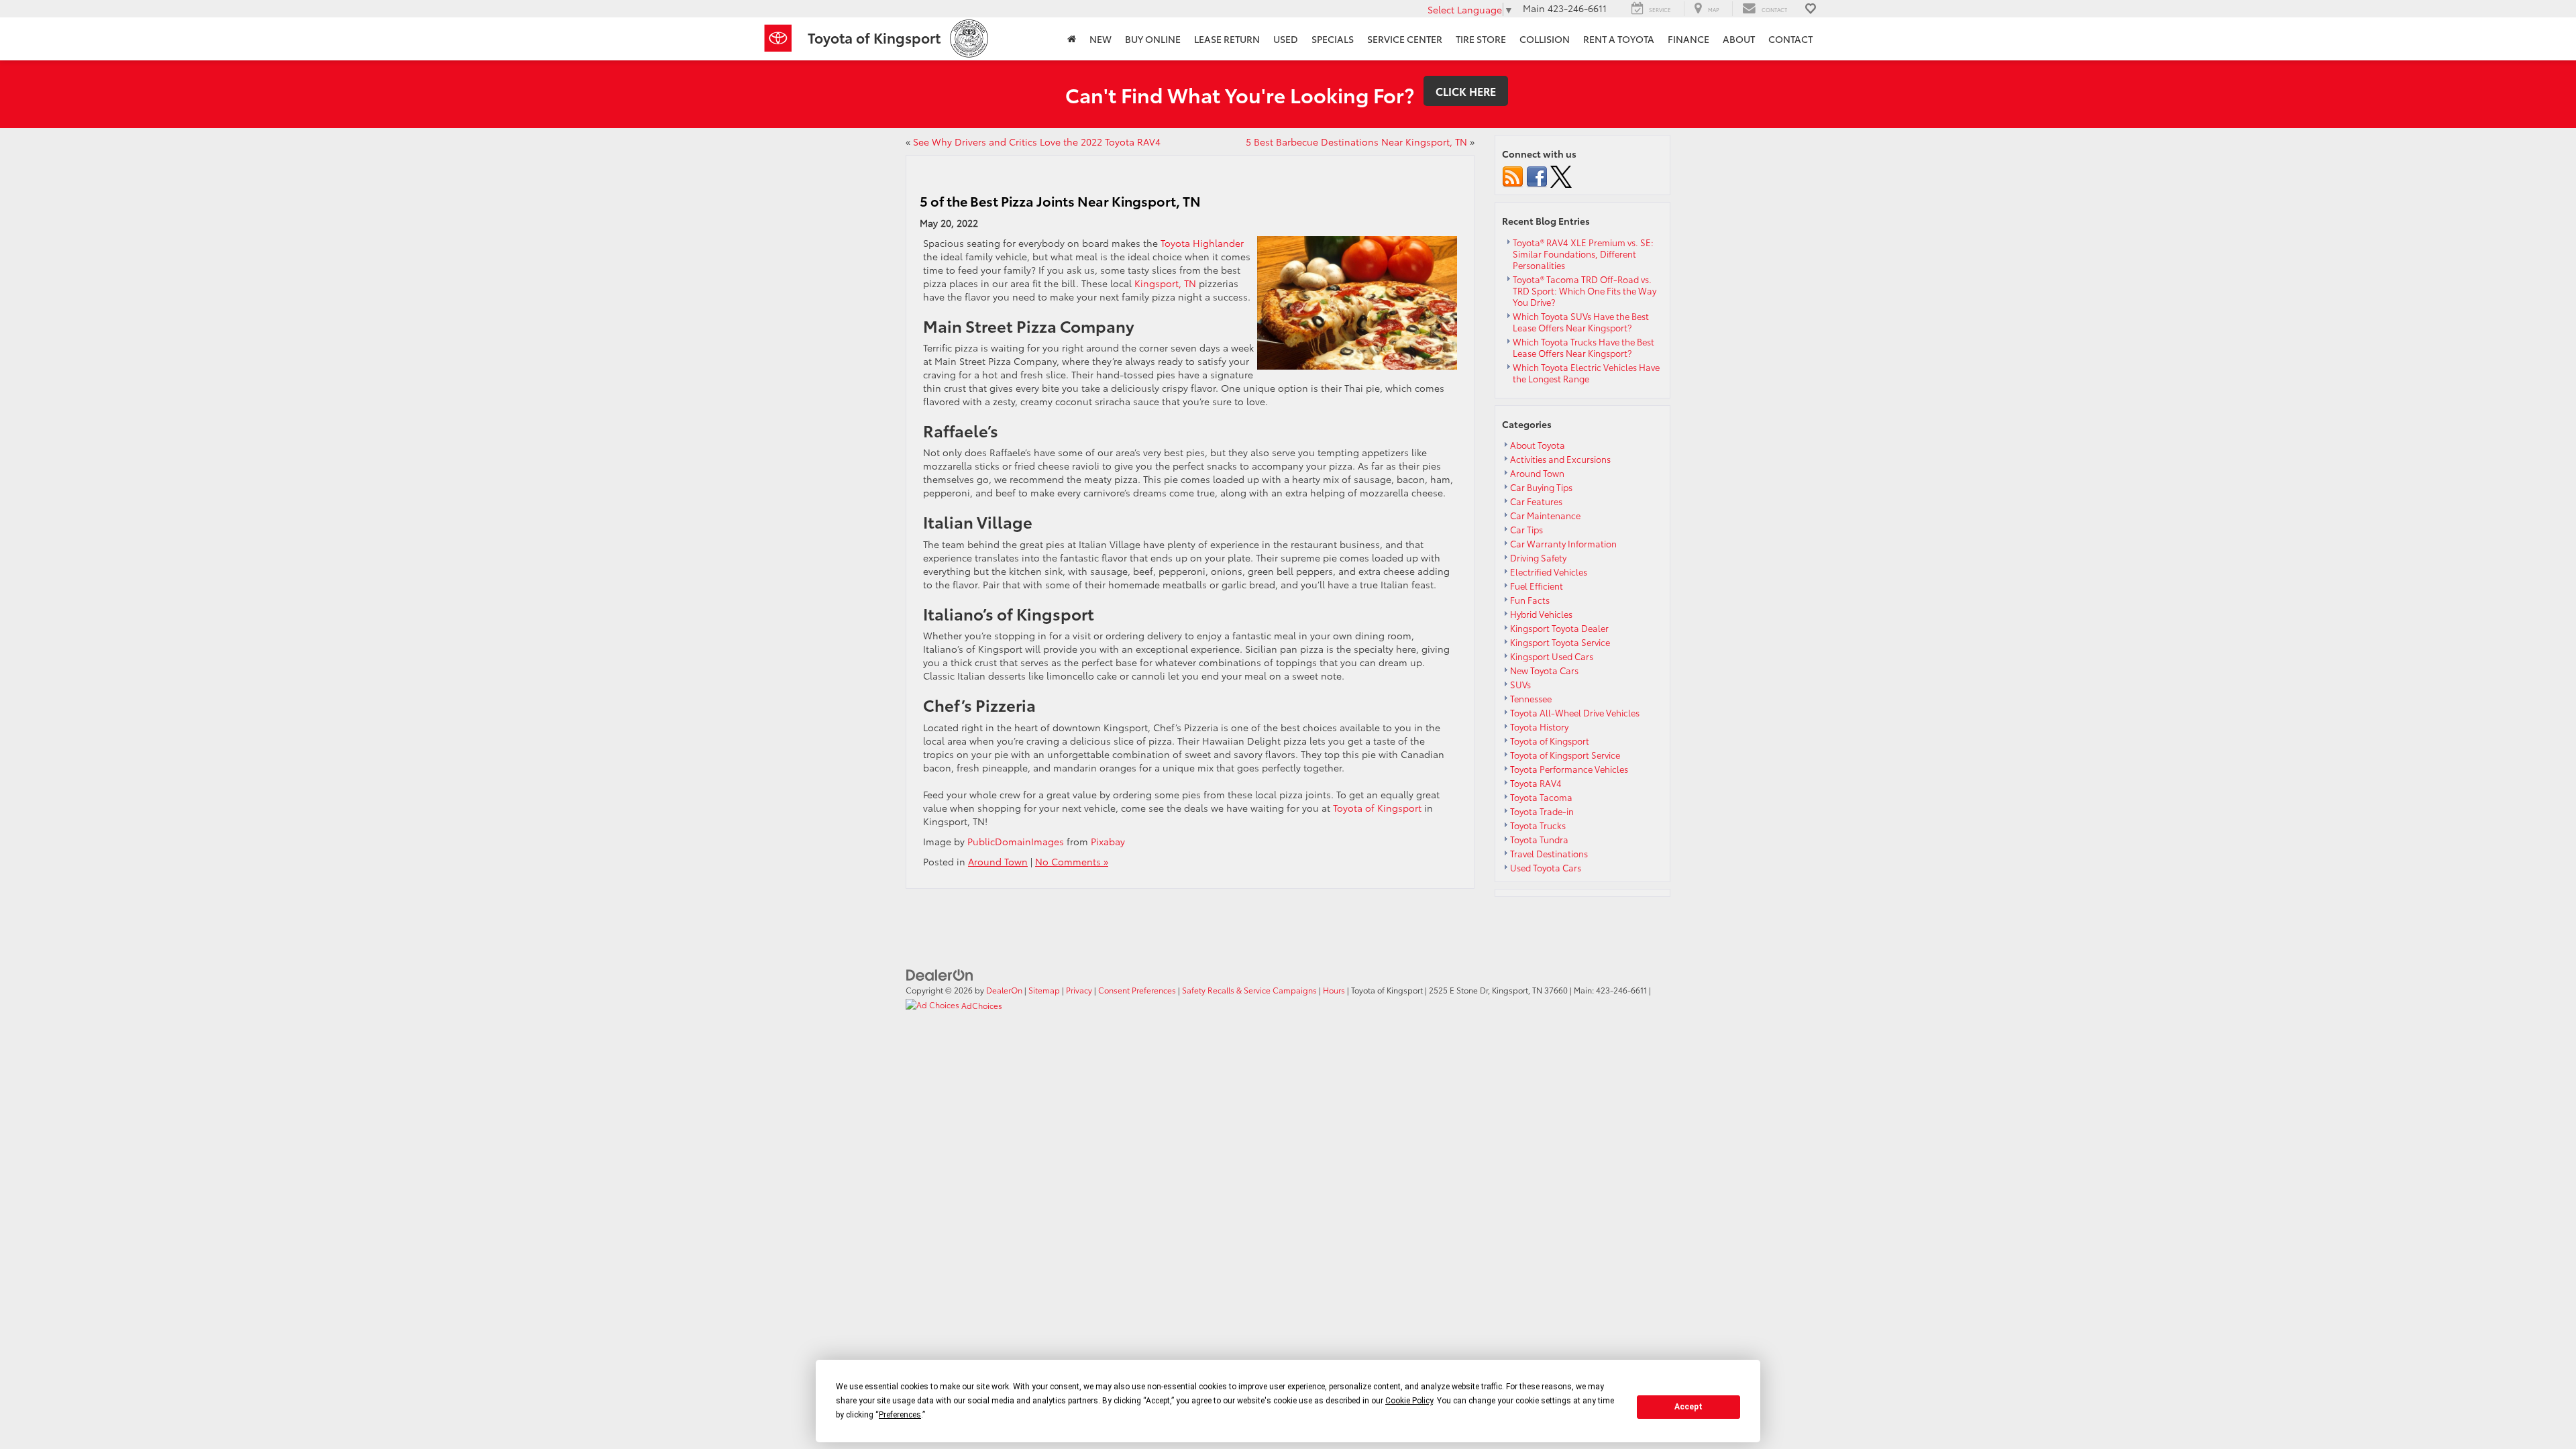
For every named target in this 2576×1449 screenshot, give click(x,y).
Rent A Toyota (1619, 39)
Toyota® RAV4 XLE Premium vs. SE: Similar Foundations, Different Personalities (1583, 254)
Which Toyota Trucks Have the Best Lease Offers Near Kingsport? (1584, 347)
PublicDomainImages (1016, 841)
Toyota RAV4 (1536, 783)
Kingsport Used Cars (1552, 656)
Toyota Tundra (1539, 839)
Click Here (1466, 91)
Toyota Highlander (1202, 243)
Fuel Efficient (1537, 586)
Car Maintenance (1545, 515)
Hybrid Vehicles (1541, 614)
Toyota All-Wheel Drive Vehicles (1575, 712)
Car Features (1536, 501)
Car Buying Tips (1541, 487)
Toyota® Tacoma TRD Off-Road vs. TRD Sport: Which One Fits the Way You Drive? (1585, 290)
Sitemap (1044, 990)
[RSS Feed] (1513, 175)
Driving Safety (1538, 557)
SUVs (1520, 684)
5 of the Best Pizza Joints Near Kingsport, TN (1060, 201)
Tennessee (1531, 698)
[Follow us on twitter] (1561, 175)
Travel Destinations (1549, 853)
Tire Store (1481, 39)
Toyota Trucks (1538, 825)
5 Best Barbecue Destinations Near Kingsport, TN (1356, 142)
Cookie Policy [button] (1409, 1401)
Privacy (1079, 990)
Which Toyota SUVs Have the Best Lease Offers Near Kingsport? (1581, 322)
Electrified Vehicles (1549, 572)
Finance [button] (1688, 39)
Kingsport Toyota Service (1560, 642)
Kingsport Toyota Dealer (1559, 628)
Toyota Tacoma (1541, 797)
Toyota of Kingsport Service (1565, 755)
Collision (1545, 39)
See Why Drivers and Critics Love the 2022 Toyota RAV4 (1037, 142)
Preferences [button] (900, 1415)
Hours (1334, 990)
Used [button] (1286, 39)
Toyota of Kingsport (1377, 808)
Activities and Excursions (1560, 459)
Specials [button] (1333, 39)
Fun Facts (1530, 600)
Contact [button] (1790, 39)
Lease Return (1227, 39)
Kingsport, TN (1165, 283)
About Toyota (1538, 445)
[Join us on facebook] (1537, 175)
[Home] (1072, 39)
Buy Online (1153, 39)
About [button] (1739, 39)
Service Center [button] (1405, 39)
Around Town (998, 861)
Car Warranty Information (1563, 543)
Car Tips (1526, 529)
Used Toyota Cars (1546, 867)
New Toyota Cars (1544, 670)
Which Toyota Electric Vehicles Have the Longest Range (1586, 373)
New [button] (1101, 39)
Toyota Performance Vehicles (1569, 769)
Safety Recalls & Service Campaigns (1249, 990)
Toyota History (1539, 727)
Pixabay (1108, 841)
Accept (1688, 1407)
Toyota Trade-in (1542, 811)
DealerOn (1004, 990)
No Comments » (1072, 861)
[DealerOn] (940, 973)
